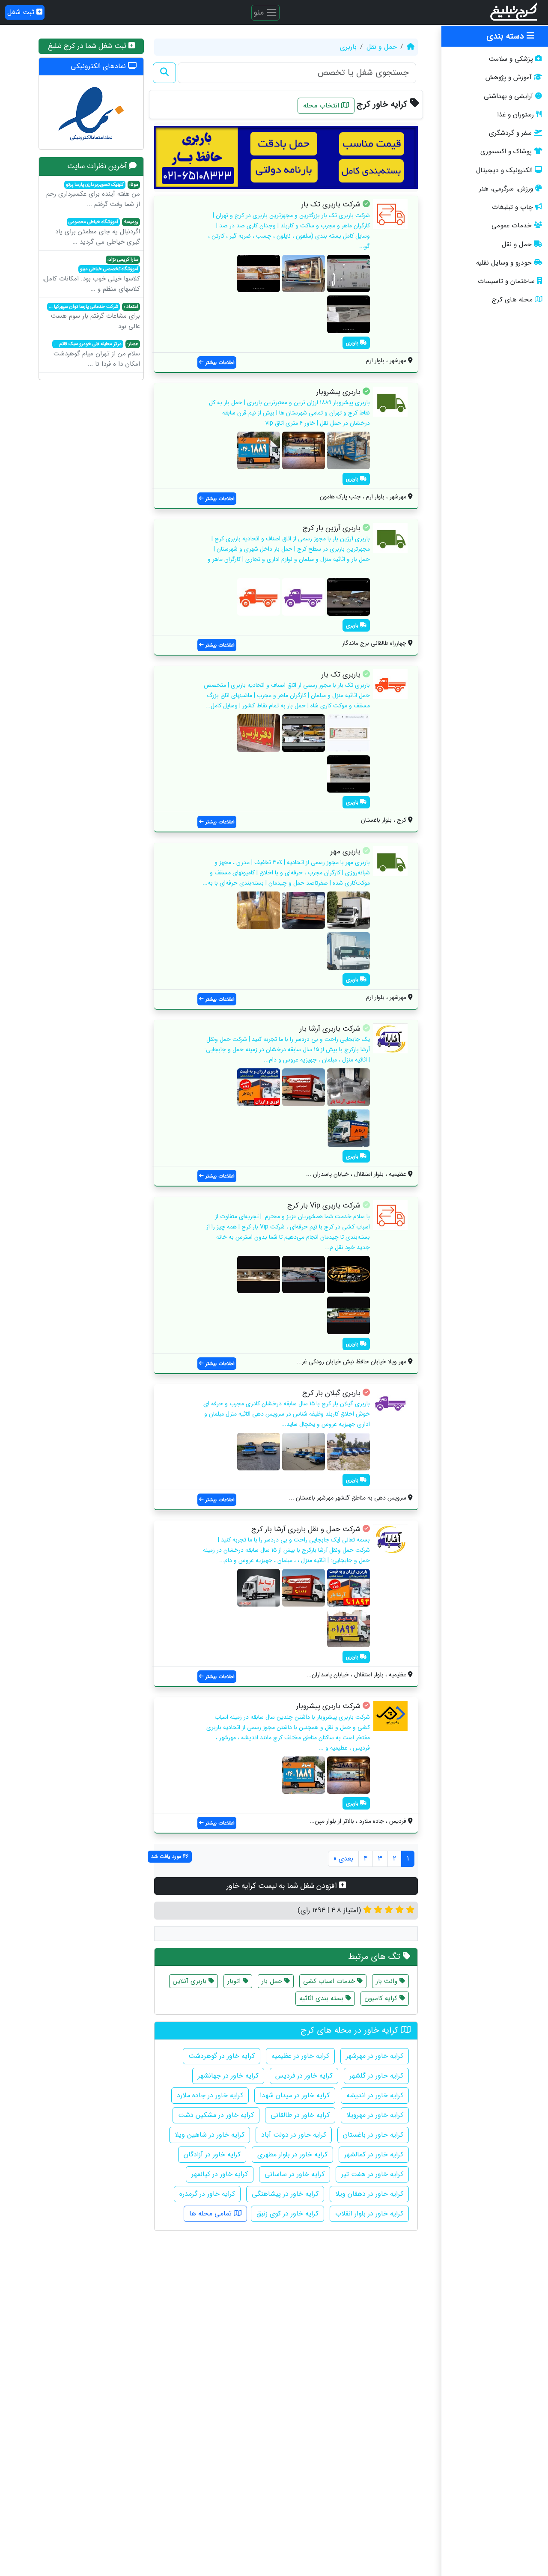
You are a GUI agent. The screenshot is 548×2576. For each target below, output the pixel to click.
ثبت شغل (22, 12)
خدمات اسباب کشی (330, 1981)
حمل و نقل (517, 244)
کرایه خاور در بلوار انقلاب (369, 2214)
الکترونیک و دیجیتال (504, 170)
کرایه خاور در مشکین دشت (216, 2115)
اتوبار (235, 1981)
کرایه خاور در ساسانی (295, 2174)
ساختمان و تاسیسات (506, 281)
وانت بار (388, 1981)
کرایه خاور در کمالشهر (374, 2154)
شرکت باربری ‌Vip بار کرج (324, 1206)
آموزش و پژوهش (509, 78)
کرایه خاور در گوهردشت (222, 2056)
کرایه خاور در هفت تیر (372, 2174)
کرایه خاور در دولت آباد (294, 2135)
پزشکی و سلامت (511, 59)
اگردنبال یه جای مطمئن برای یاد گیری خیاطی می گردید (98, 233)
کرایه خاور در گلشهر (376, 2076)
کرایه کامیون (382, 1998)
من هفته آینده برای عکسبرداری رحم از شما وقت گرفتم (93, 195)
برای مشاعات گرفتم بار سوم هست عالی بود (94, 317)
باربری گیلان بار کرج (331, 1393)
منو (260, 12)
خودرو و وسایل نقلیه (504, 263)
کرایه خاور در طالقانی (300, 2115)
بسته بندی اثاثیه (322, 1998)
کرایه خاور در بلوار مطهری (292, 2154)
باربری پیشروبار (338, 392)
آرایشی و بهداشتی (508, 96)
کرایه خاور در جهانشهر (228, 2076)
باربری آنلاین (191, 1981)
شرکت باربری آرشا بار (330, 1029)
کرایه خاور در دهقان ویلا (369, 2194)
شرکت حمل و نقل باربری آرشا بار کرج (306, 1529)
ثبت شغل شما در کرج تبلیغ (88, 46)
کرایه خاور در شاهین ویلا (210, 2135)
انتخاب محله (322, 106)
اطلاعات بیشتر (219, 362)
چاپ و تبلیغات (512, 207)
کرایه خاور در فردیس (304, 2076)
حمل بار (273, 1981)
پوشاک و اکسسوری (506, 152)
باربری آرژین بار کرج (332, 528)
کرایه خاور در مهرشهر (375, 2056)
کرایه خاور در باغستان (373, 2135)
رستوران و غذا (515, 115)
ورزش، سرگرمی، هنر (506, 189)
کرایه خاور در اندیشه (375, 2095)
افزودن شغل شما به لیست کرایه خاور (283, 1886)
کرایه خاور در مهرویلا (375, 2115)
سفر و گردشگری (510, 133)
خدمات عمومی (512, 226)
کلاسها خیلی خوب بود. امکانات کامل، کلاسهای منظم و (91, 275)
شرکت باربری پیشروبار (328, 1706)
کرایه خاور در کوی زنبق (287, 2214)
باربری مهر (345, 851)
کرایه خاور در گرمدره (207, 2194)
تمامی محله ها (211, 2214)
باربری (348, 47)
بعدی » (343, 1859)
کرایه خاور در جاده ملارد (210, 2095)
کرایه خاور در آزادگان (212, 2154)
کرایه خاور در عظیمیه (300, 2056)
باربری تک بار (341, 675)
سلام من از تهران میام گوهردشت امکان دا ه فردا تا (97, 355)
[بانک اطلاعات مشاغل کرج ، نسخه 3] (514, 12)
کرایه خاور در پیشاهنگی (285, 2194)
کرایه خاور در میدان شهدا (295, 2095)
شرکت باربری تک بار (331, 204)
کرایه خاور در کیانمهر (220, 2174)
